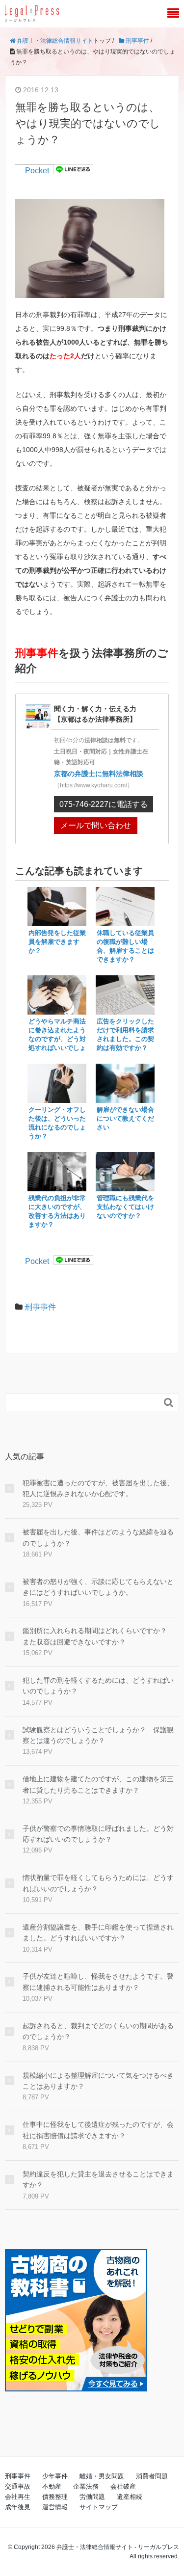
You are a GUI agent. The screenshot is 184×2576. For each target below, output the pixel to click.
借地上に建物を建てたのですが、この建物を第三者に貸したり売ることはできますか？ (98, 1784)
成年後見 (18, 2507)
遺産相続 (130, 2497)
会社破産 (123, 2486)
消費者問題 (152, 2476)
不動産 (52, 2486)
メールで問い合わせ (96, 825)
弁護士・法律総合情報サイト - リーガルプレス (118, 2547)
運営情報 (55, 2507)
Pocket (37, 171)
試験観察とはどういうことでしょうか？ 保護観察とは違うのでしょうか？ (98, 1735)
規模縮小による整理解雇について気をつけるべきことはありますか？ (98, 2081)
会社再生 (18, 2497)
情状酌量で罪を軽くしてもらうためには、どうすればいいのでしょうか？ (98, 1883)
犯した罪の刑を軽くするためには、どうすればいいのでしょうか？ (98, 1686)
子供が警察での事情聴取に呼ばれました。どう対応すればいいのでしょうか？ (98, 1834)
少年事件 (55, 2476)
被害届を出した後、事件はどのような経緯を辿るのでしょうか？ (98, 1537)
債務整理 (55, 2497)
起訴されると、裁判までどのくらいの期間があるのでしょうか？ (98, 2031)
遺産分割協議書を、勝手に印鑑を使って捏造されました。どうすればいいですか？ (98, 1932)
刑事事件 (40, 1307)
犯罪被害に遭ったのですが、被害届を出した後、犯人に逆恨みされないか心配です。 (98, 1488)
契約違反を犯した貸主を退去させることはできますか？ (98, 2179)
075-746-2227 (104, 804)
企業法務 (86, 2486)
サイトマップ (99, 2507)
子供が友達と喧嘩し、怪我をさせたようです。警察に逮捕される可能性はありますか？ (98, 1982)
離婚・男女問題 (102, 2476)
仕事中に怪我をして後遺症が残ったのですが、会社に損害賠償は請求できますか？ (98, 2130)
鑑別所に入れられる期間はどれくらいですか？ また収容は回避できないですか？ (98, 1636)
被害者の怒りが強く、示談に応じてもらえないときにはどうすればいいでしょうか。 (98, 1587)
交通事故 (18, 2486)
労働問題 (92, 2497)
